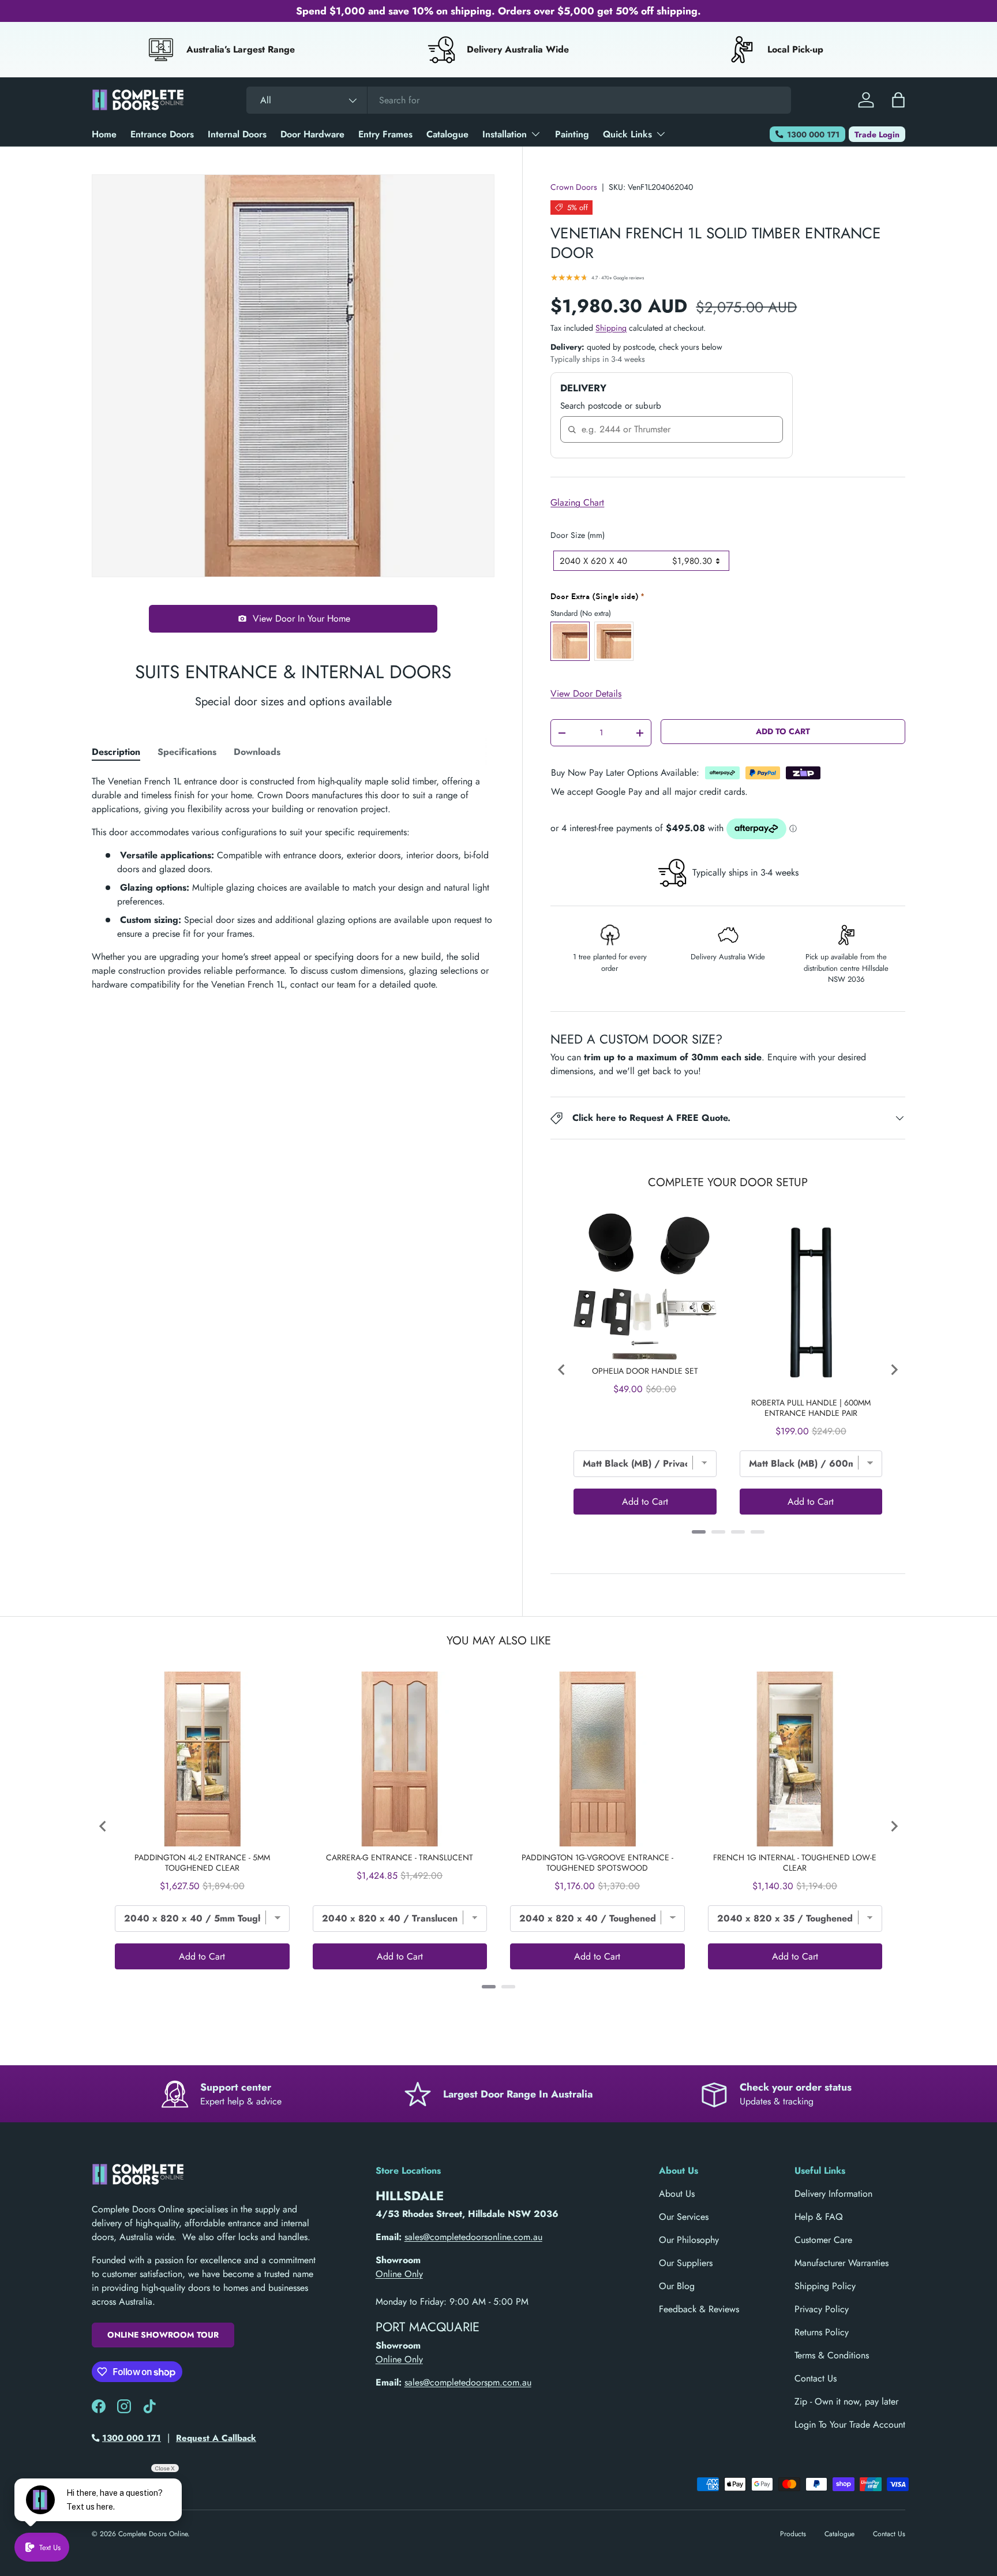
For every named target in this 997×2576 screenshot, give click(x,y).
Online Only (399, 2274)
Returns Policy (822, 2332)
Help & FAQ (819, 2217)
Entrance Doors (162, 134)
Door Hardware (312, 134)
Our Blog (677, 2286)
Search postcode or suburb (611, 406)
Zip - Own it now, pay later (846, 2401)
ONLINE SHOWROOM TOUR (163, 2335)
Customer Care (823, 2240)
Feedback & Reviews (699, 2309)
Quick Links (627, 134)
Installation (505, 134)
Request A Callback (216, 2438)
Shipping (611, 328)
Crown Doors (574, 187)
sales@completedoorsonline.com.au (473, 2237)
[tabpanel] (293, 883)
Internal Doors (237, 134)
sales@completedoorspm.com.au (468, 2382)
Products (793, 2534)
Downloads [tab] (257, 752)
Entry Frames (385, 134)
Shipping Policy (825, 2286)
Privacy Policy (822, 2309)
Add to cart (783, 731)
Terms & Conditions (832, 2355)
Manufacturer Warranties (842, 2263)
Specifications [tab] (187, 752)
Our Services (684, 2217)
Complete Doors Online (153, 2534)
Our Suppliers (686, 2263)
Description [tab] (116, 752)
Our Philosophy (689, 2240)
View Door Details (586, 693)
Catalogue (447, 134)
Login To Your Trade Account (850, 2424)
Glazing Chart (577, 502)
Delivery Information (833, 2194)
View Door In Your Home (301, 618)
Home (104, 134)
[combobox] (519, 100)
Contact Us (816, 2378)
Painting (572, 134)
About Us (677, 2194)
